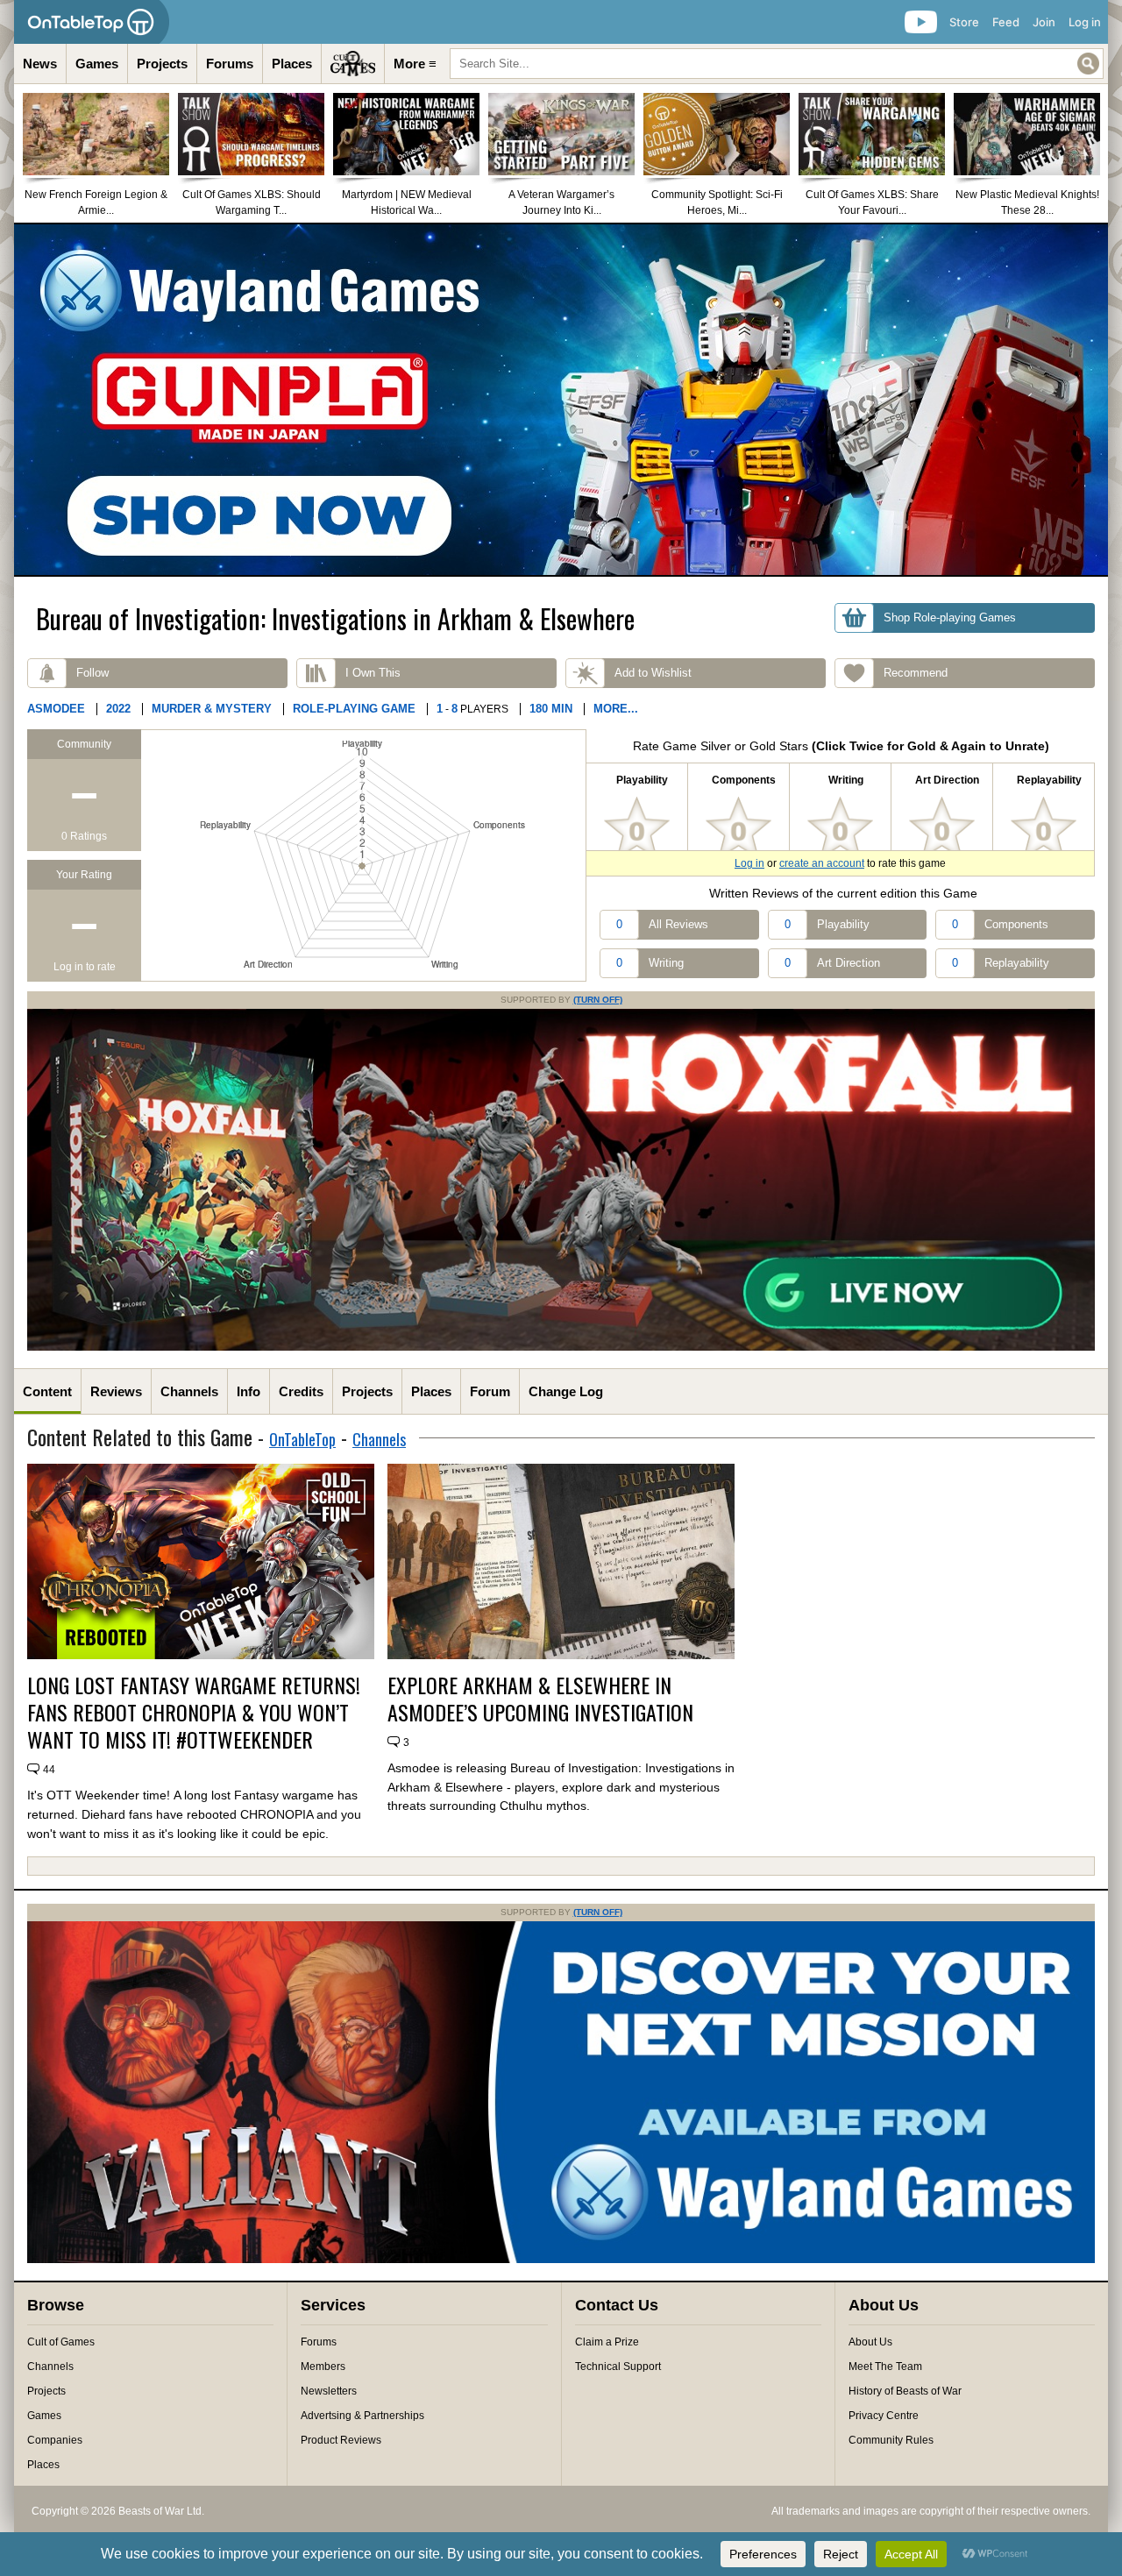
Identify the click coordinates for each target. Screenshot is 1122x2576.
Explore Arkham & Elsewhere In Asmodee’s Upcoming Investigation (540, 1699)
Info (249, 1391)
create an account (822, 863)
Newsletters (329, 2391)
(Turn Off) (598, 1000)
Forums (230, 64)
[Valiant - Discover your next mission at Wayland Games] (561, 2260)
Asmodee (56, 709)
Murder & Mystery (212, 709)
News (40, 64)
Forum (490, 1391)
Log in (1085, 22)
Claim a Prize (607, 2342)
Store (964, 22)
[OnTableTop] (92, 22)
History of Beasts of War (905, 2391)
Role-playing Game (354, 709)
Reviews (116, 1391)
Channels (189, 1391)
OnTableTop (302, 1439)
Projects (162, 64)
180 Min (551, 709)
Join (1044, 22)
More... (616, 709)
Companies (55, 2440)
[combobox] (777, 64)
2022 (118, 709)
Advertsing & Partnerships (362, 2416)
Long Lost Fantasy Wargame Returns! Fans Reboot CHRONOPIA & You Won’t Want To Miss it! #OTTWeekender (194, 1713)
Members (323, 2367)
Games (97, 64)
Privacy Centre (884, 2416)
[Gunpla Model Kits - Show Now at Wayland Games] (561, 400)
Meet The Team (885, 2367)
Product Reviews (341, 2440)
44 (49, 1770)
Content (47, 1391)
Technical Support (618, 2367)
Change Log (566, 1391)
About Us (870, 2342)
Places (292, 64)
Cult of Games (61, 2342)
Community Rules (891, 2440)
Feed (1006, 22)
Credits (301, 1391)
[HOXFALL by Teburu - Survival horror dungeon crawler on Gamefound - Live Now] (561, 1347)
